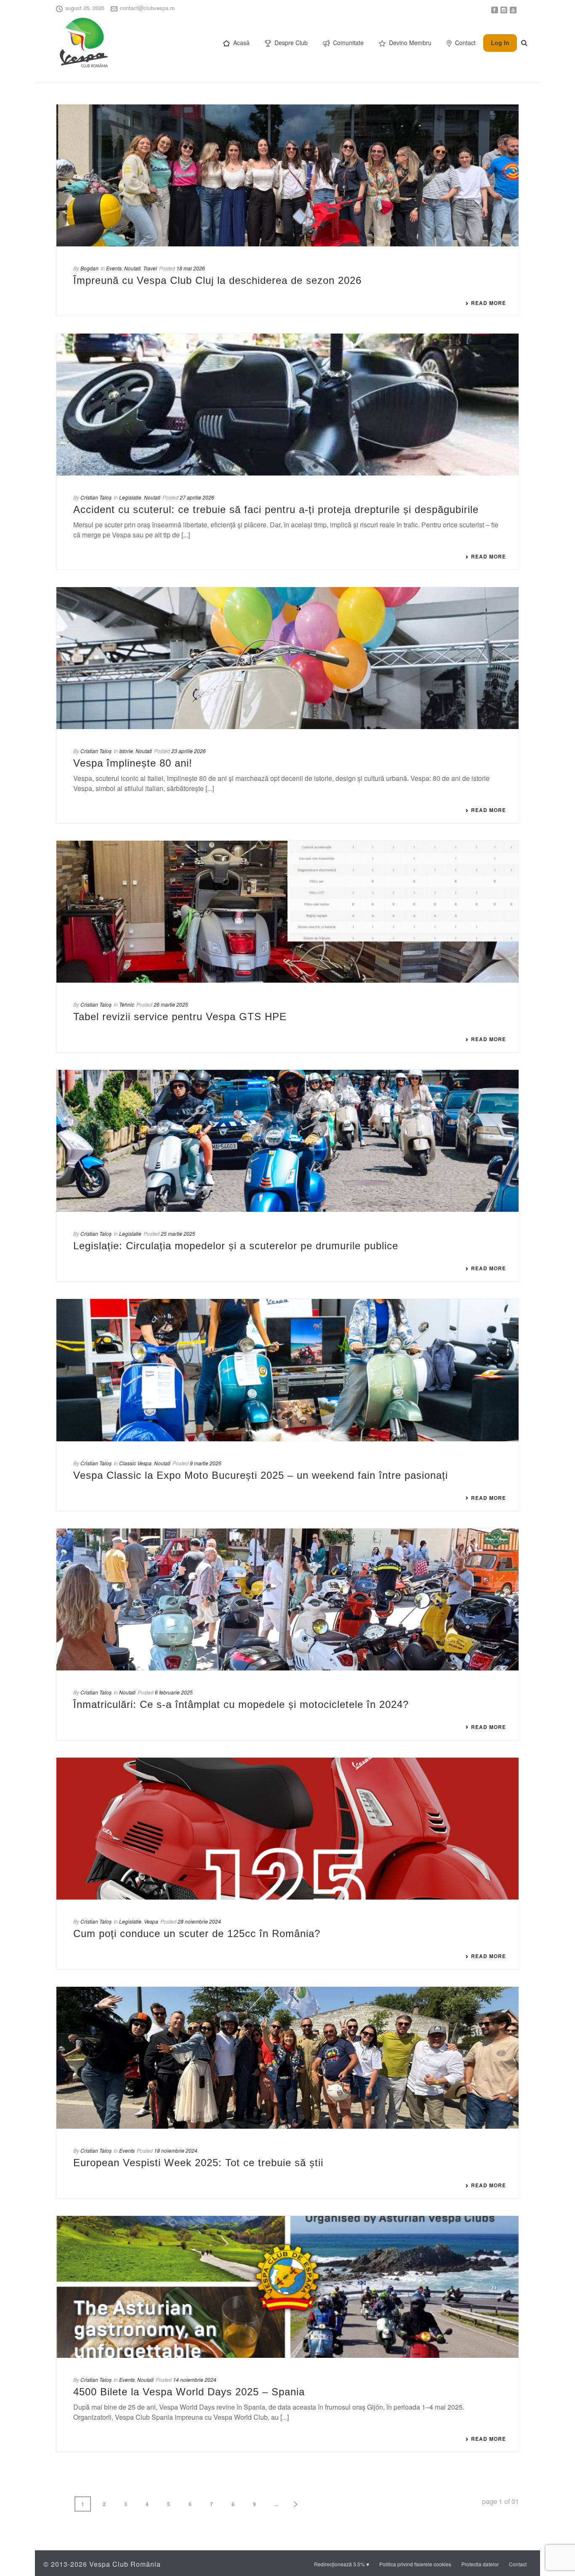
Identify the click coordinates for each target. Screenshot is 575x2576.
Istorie (126, 751)
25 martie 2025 (178, 1233)
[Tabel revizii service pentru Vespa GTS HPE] (287, 912)
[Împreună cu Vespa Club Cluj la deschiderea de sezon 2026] (287, 175)
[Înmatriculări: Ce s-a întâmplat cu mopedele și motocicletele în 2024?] (287, 1599)
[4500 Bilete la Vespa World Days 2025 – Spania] (287, 2287)
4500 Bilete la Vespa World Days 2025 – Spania (189, 2392)
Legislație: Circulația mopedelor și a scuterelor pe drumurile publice (236, 1246)
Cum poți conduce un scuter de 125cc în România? (197, 1933)
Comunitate (348, 43)
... (276, 2504)
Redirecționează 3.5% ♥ (342, 2564)
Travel (150, 268)
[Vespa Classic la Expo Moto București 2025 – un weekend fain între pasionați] (287, 1370)
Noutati (132, 268)
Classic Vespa (135, 1463)
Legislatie (130, 497)
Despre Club (291, 43)
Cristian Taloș (96, 497)
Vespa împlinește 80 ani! (133, 763)
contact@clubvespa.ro (147, 8)
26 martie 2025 (171, 1004)
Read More (488, 303)
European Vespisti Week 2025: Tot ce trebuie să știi (198, 2163)
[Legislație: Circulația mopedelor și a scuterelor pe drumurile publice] (287, 1141)
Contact (465, 43)
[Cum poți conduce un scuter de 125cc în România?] (287, 1829)
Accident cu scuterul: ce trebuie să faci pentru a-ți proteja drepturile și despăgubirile (276, 509)
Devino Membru (410, 43)
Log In (500, 43)
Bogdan (89, 268)
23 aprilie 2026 (189, 751)
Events (114, 268)
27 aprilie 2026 (197, 497)
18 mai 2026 (191, 268)
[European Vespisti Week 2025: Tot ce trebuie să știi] (287, 2058)
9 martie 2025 (206, 1463)
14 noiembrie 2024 (195, 2380)
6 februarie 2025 (174, 1692)
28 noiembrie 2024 (199, 1921)
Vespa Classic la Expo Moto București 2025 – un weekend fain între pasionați (261, 1475)
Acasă (241, 43)
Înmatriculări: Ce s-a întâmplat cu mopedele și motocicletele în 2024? (241, 1704)
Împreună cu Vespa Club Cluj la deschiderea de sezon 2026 (217, 280)
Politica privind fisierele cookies (415, 2564)
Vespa (151, 1921)
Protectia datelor (480, 2564)
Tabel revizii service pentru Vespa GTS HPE (180, 1017)
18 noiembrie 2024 (176, 2150)
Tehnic (127, 1004)
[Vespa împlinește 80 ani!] (287, 658)
